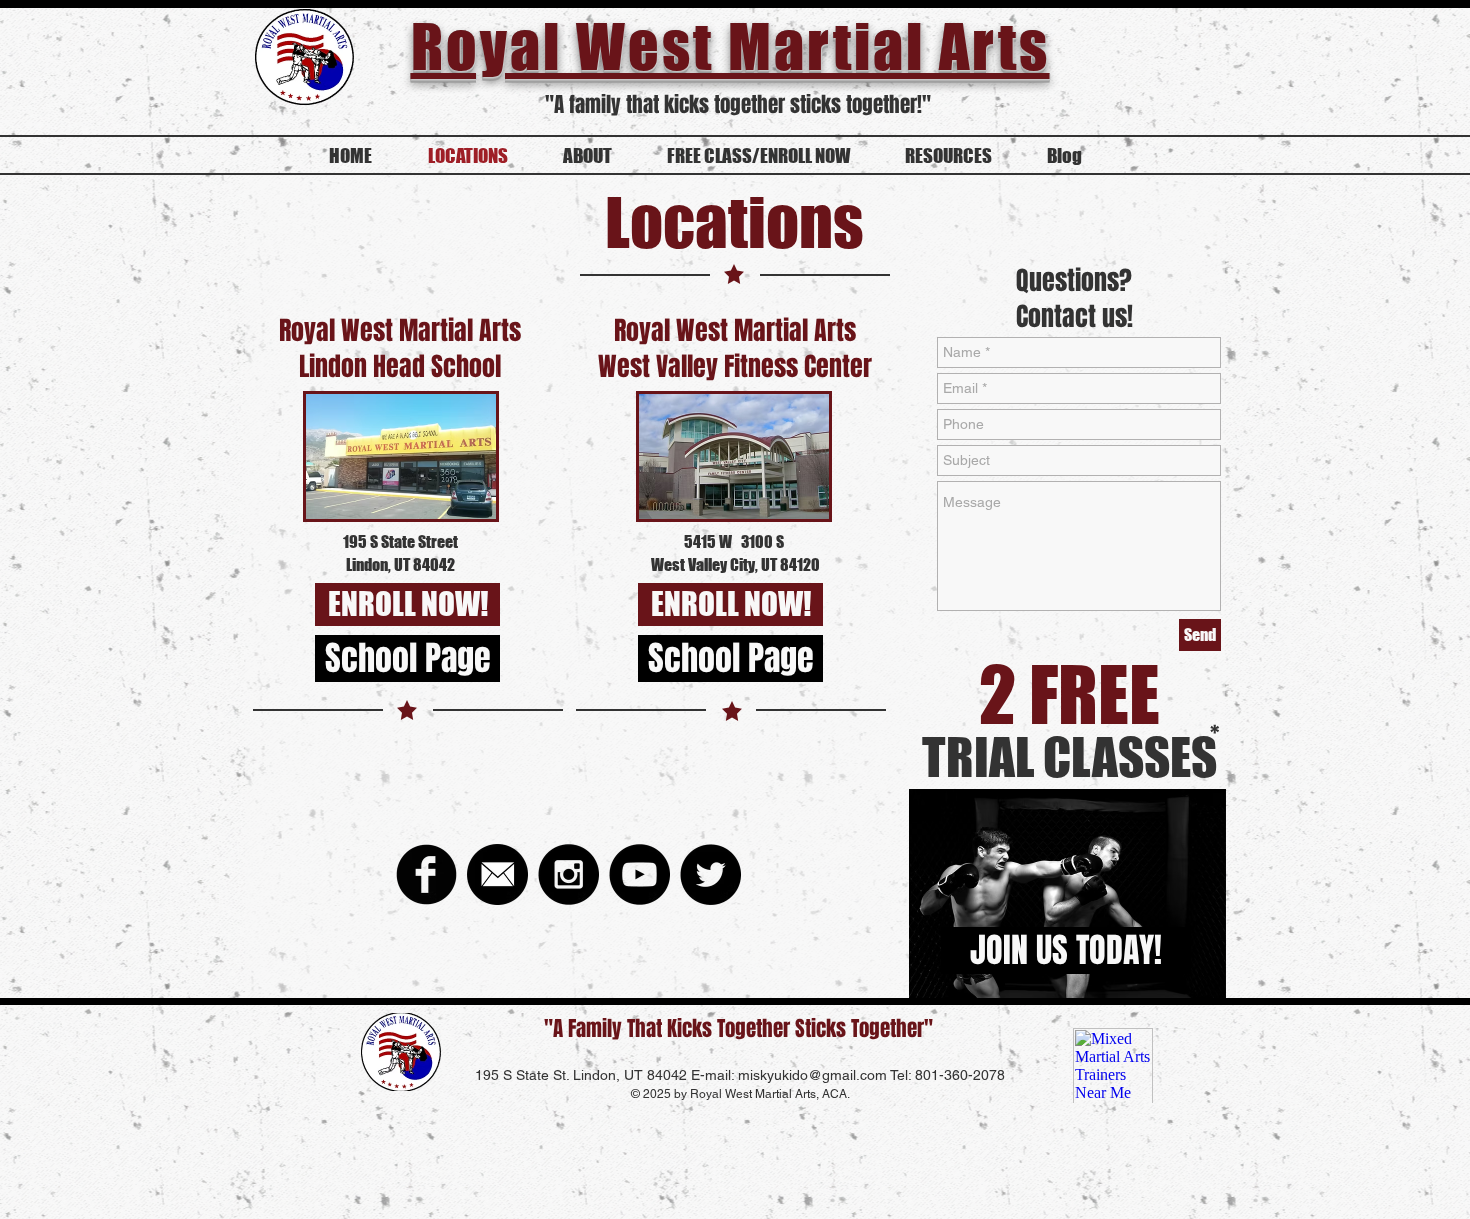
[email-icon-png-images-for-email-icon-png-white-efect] (497, 874)
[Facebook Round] (426, 874)
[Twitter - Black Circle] (710, 874)
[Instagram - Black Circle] (568, 874)
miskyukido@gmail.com (812, 1075)
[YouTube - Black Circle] (639, 874)
